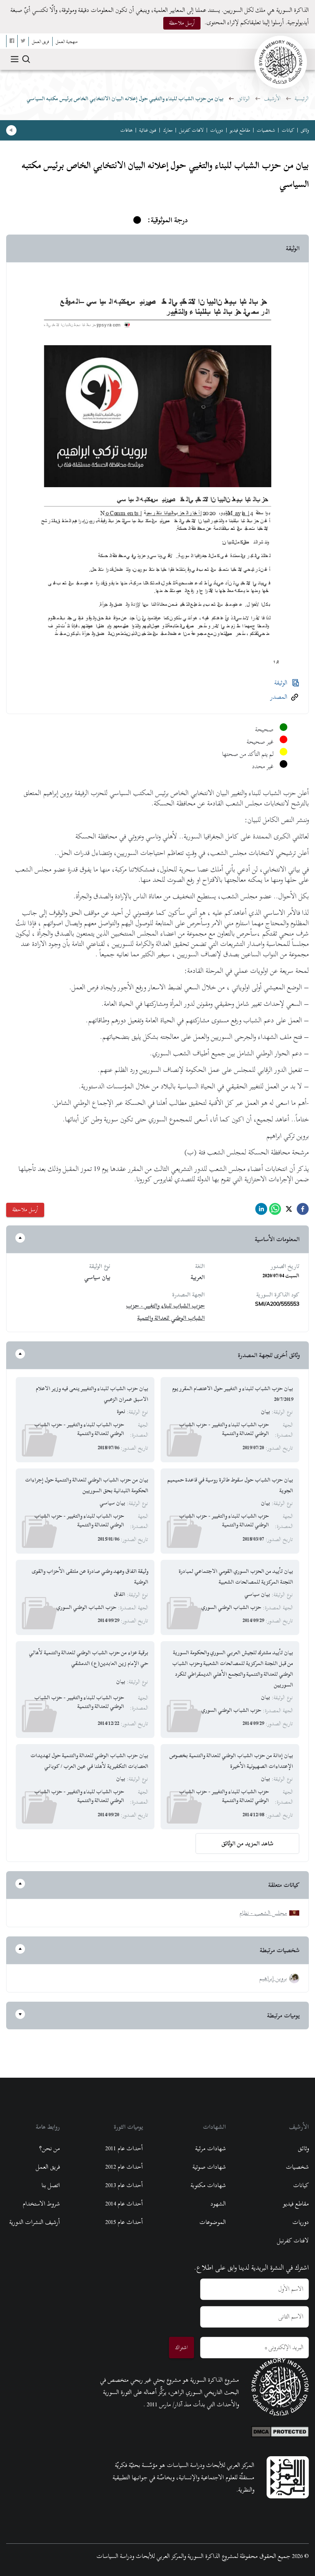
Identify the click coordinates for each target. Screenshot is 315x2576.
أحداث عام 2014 (124, 2204)
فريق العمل (48, 2167)
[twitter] (289, 1211)
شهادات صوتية (209, 2167)
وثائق (305, 130)
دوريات (217, 130)
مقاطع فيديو (240, 130)
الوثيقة (281, 683)
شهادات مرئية (211, 2148)
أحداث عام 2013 (124, 2185)
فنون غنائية (148, 130)
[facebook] (303, 1211)
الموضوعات (213, 2222)
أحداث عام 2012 (124, 2167)
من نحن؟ (50, 2148)
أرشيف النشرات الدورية (35, 2222)
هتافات (126, 130)
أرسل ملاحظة (182, 23)
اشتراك (182, 2347)
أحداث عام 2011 (124, 2148)
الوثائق (244, 98)
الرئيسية (302, 98)
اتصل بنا (51, 2185)
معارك (168, 130)
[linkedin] (261, 1211)
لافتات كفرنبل (191, 130)
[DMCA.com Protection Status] (280, 2430)
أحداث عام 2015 (124, 2222)
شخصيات (266, 130)
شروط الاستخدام (41, 2204)
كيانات (288, 130)
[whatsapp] (275, 1211)
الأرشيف (272, 98)
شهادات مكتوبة (208, 2185)
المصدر (279, 697)
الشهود (218, 2204)
